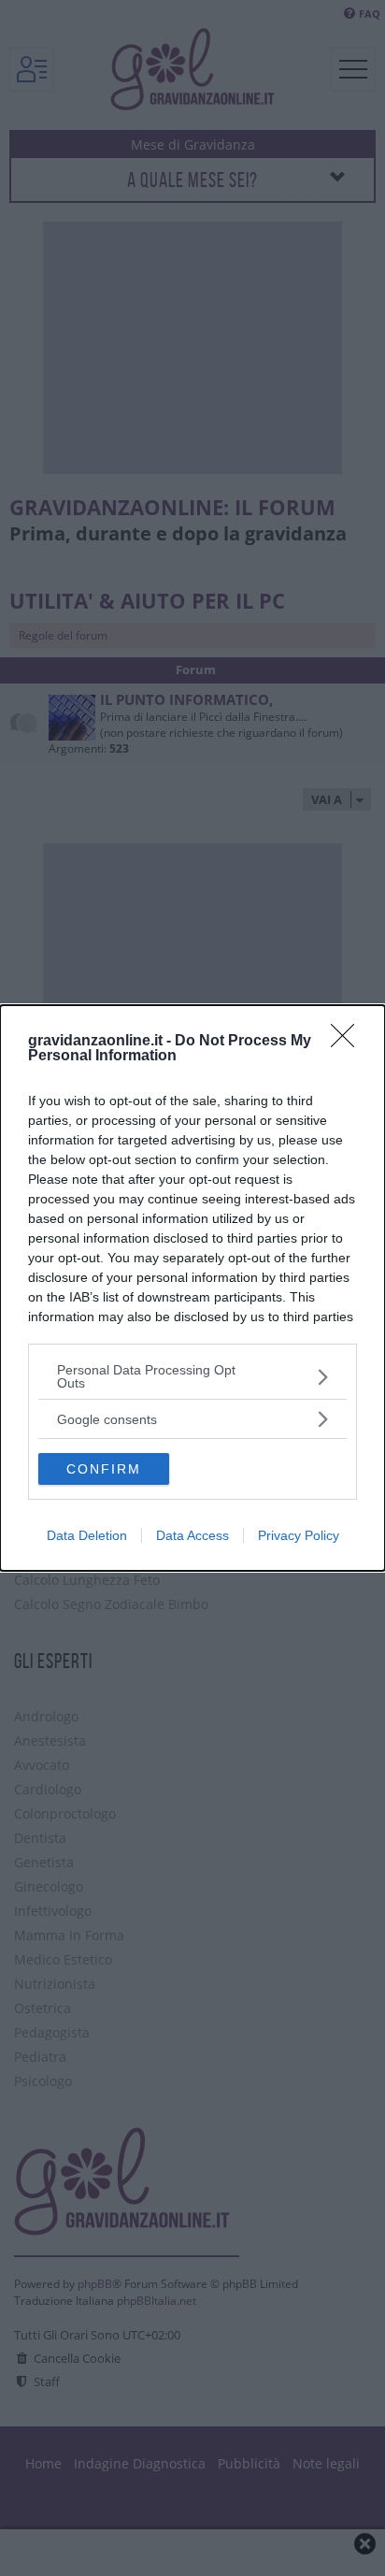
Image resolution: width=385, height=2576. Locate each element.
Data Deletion (87, 1535)
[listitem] (192, 1376)
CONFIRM (104, 1469)
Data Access (192, 1535)
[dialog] (192, 1288)
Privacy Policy (299, 1535)
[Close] (349, 1042)
